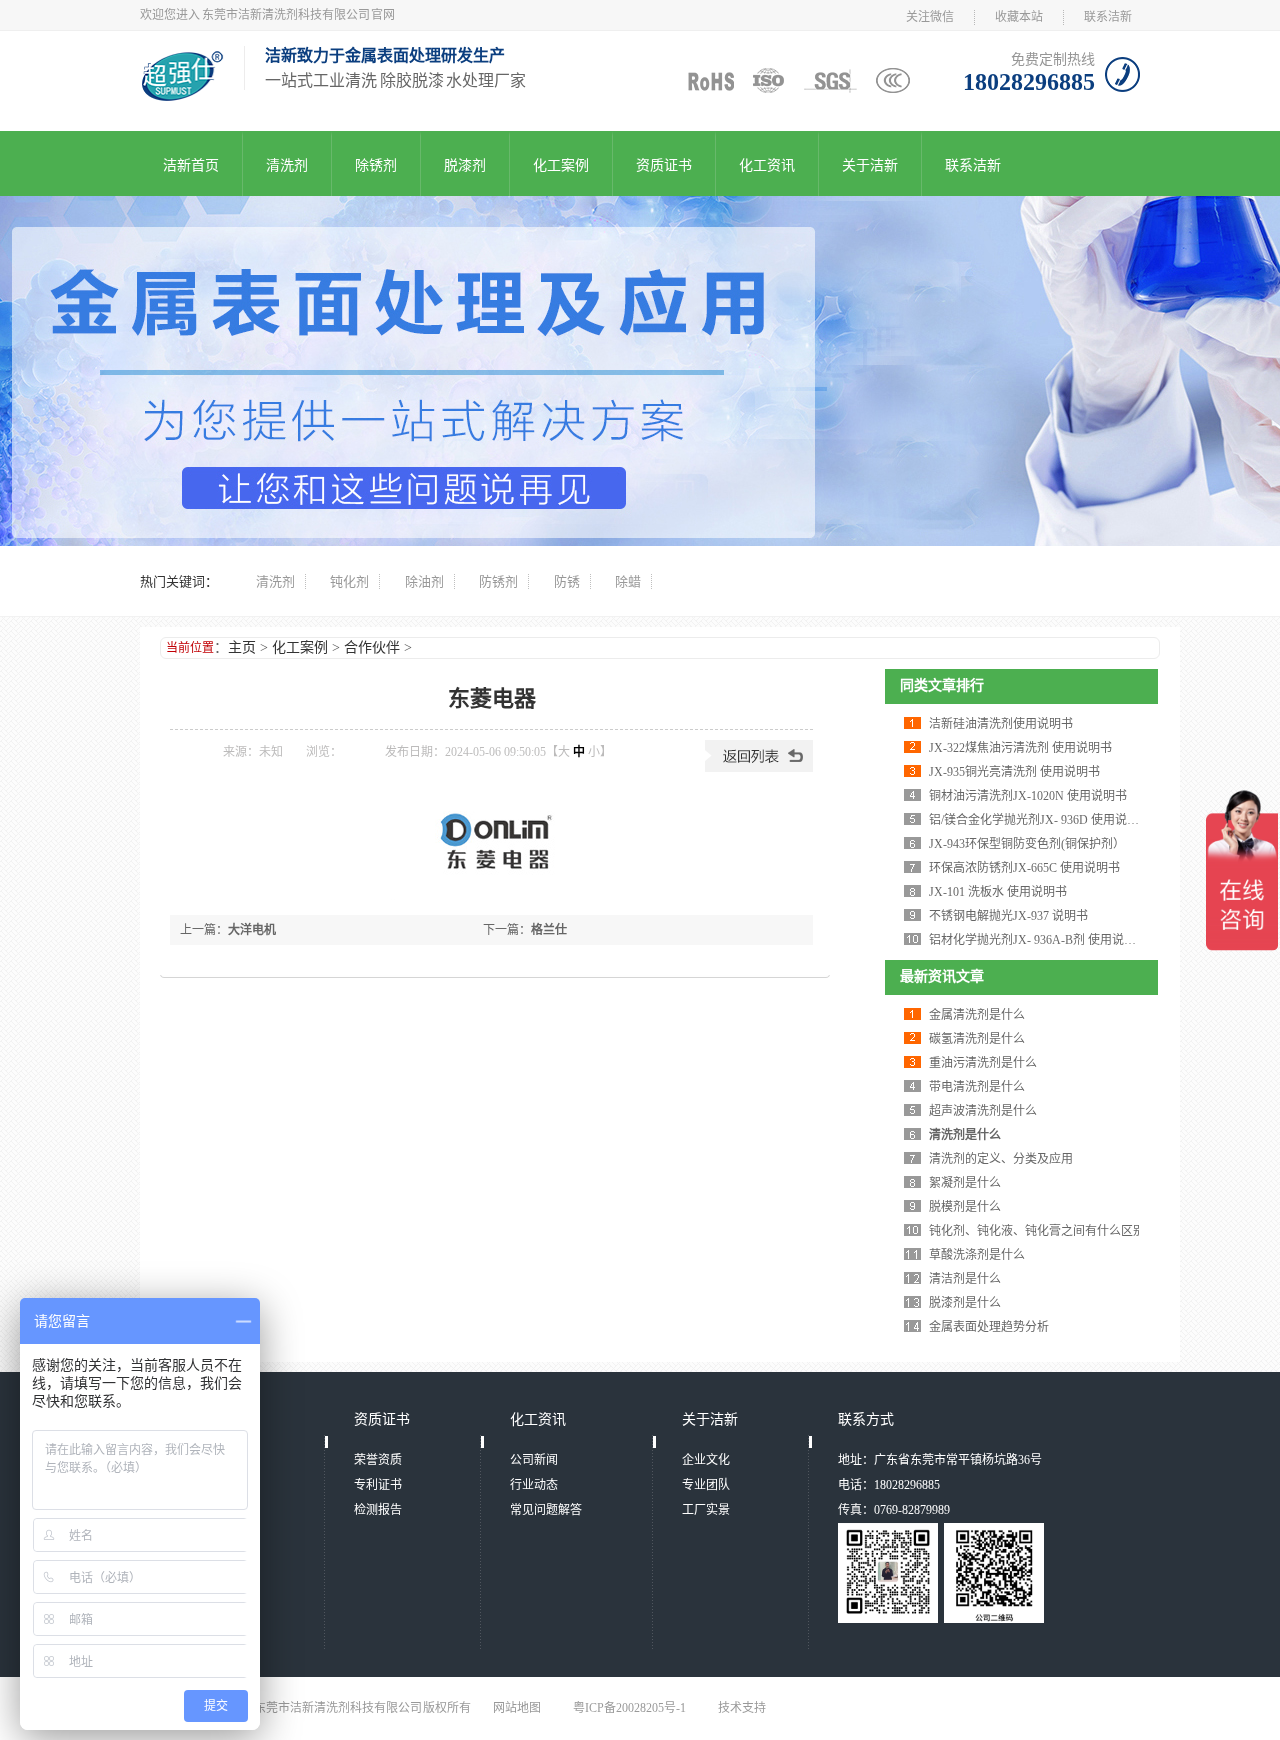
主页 (242, 647)
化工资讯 (767, 165)
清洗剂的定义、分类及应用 (1001, 1159)
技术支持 (742, 1708)
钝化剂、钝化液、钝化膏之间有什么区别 (1037, 1231)
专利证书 (378, 1485)
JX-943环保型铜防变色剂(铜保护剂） (1027, 844)
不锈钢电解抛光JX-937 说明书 (1008, 916)
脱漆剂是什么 (965, 1303)
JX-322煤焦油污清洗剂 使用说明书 (1020, 748)
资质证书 (664, 165)
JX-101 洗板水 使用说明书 (998, 892)
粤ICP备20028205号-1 (629, 1708)
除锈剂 (376, 165)
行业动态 (534, 1485)
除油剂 (424, 581)
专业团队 (706, 1485)
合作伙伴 (372, 647)
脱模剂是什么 (965, 1207)
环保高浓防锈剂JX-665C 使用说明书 (1024, 868)
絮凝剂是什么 (965, 1183)
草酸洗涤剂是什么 (977, 1255)
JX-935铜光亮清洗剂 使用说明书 (1014, 772)
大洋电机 (252, 930)
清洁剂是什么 (965, 1279)
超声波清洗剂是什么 (983, 1111)
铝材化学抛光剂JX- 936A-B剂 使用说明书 (1038, 940)
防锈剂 (498, 581)
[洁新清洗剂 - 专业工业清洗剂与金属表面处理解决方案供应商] (182, 95)
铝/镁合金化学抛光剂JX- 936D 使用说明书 (1040, 820)
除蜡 (628, 581)
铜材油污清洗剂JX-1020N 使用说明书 (1028, 796)
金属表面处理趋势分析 (989, 1327)
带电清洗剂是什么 (977, 1087)
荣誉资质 (378, 1460)
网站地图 (517, 1708)
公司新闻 (534, 1460)
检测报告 (378, 1510)
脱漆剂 (465, 165)
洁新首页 (191, 165)
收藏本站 (1019, 17)
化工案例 (561, 165)
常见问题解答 (546, 1510)
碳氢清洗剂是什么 (977, 1039)
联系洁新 (1108, 17)
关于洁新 (870, 165)
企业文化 (706, 1460)
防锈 (567, 581)
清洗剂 (287, 165)
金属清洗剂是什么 (977, 1015)
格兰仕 (549, 930)
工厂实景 (706, 1510)
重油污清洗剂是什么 (983, 1063)
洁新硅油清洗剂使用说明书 (1001, 724)
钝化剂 (349, 581)
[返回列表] (759, 768)
